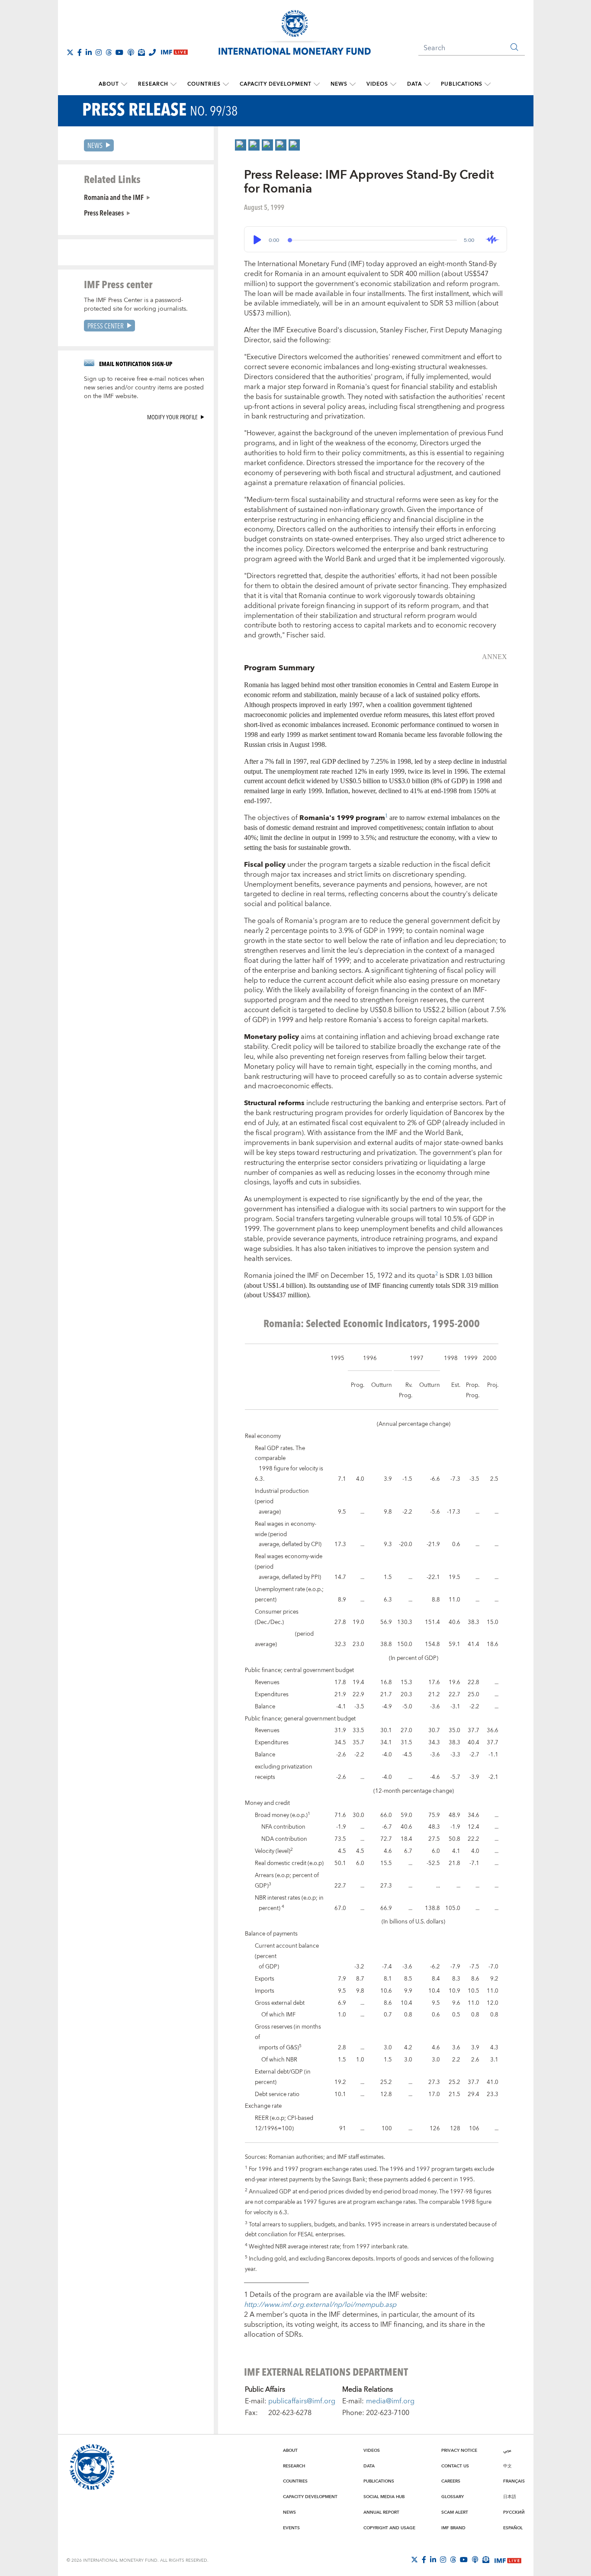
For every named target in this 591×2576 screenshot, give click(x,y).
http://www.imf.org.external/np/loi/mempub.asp (320, 2305)
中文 (507, 2466)
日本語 (510, 2497)
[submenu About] (124, 84)
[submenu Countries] (226, 84)
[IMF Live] (508, 2560)
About (109, 84)
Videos (377, 84)
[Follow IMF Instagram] (99, 52)
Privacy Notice (459, 2451)
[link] (241, 145)
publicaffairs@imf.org (302, 2401)
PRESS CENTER (106, 326)
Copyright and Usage (389, 2528)
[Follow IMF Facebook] (80, 52)
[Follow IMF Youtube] (119, 52)
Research (153, 84)
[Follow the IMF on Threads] (109, 52)
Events (291, 2528)
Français (514, 2481)
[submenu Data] (427, 84)
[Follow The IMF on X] (70, 52)
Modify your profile (172, 417)
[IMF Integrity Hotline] (152, 52)
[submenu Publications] (488, 84)
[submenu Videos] (393, 84)
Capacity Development (276, 84)
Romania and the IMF (114, 197)
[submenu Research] (173, 84)
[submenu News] (353, 84)
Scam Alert (455, 2512)
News (339, 84)
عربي (507, 2451)
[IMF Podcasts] (475, 2560)
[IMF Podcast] (131, 52)
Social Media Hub (384, 2497)
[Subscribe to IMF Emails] (141, 52)
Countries (204, 84)
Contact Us (455, 2466)
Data (414, 84)
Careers (451, 2481)
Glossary (453, 2497)
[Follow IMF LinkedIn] (89, 52)
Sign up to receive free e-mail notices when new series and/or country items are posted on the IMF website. (144, 388)
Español (513, 2528)
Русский (514, 2512)
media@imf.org (390, 2401)
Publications (462, 84)
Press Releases (104, 212)
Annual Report (381, 2512)
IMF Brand (453, 2528)
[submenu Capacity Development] (317, 84)
